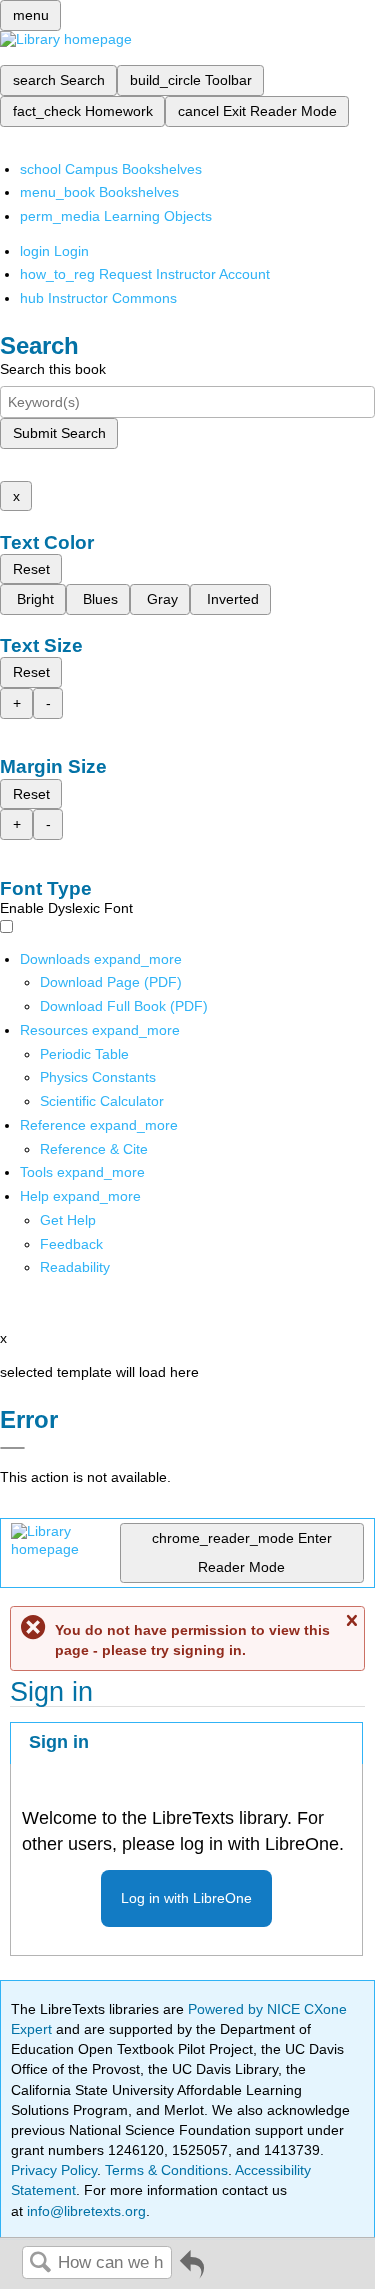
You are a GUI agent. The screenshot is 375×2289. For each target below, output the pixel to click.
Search (40, 2263)
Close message (351, 1621)
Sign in (59, 1742)
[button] (71, 1244)
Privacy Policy (54, 2170)
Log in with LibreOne (186, 1898)
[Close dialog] (12, 1448)
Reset (31, 569)
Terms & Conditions (166, 2170)
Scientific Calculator (102, 1101)
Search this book (53, 369)
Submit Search (59, 433)
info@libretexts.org (84, 2211)
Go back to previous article (192, 2271)
